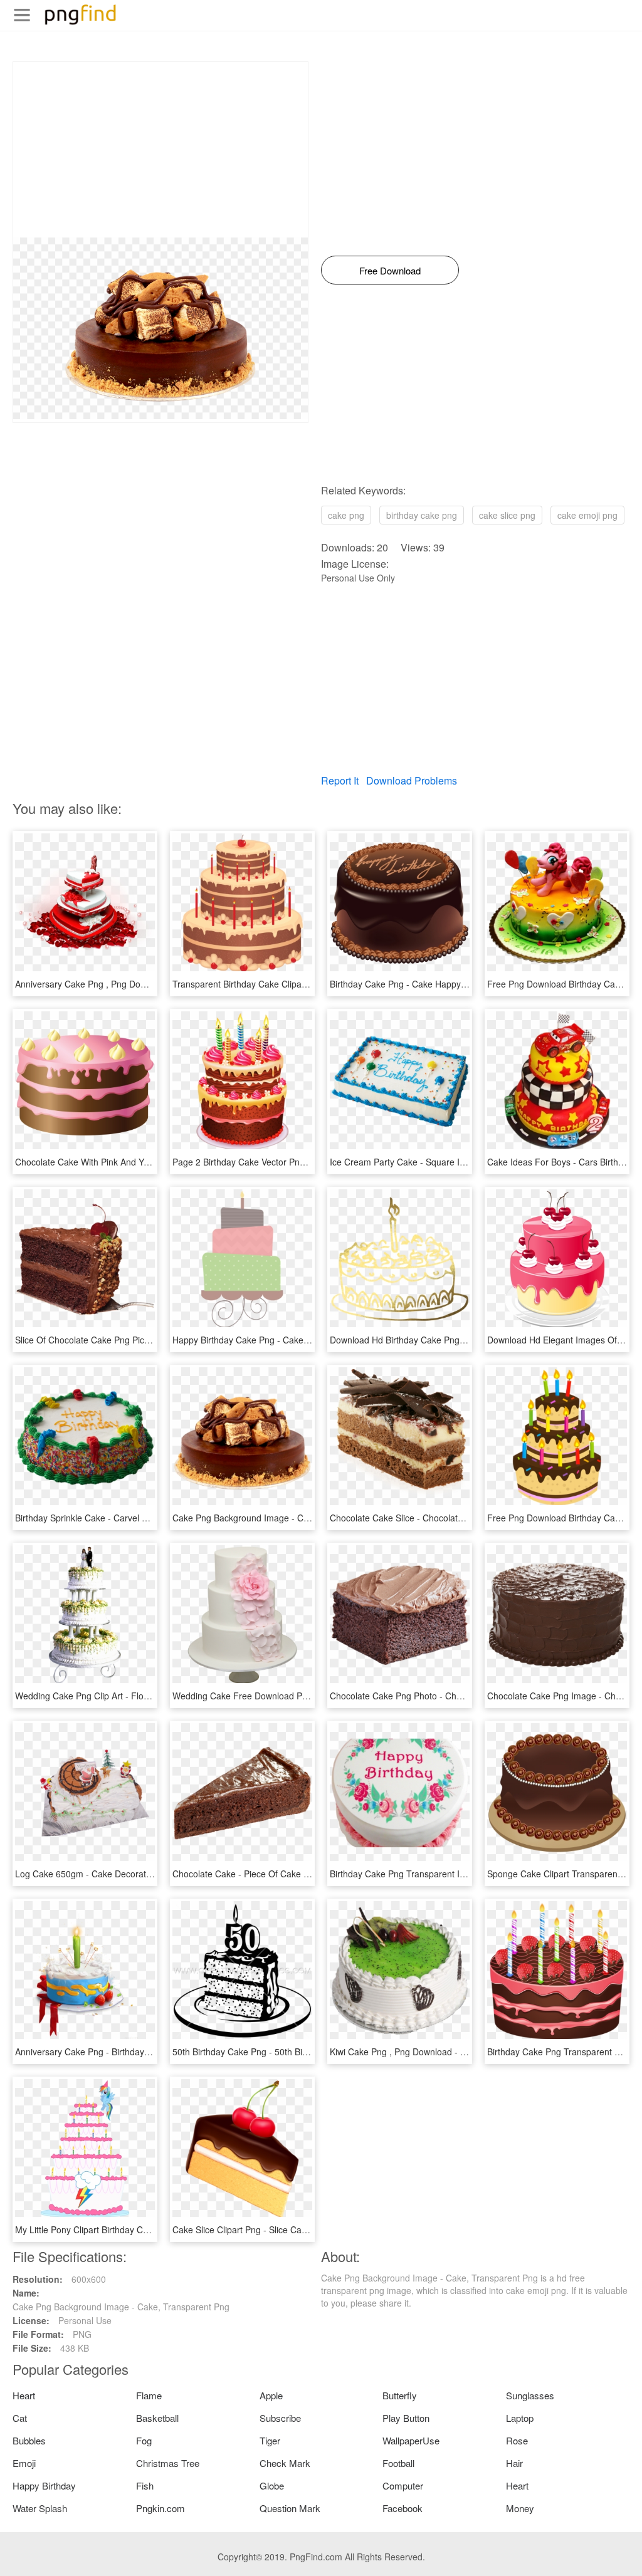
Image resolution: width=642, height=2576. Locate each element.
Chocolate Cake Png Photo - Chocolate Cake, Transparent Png (455, 1696)
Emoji (24, 2463)
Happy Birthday (44, 2485)
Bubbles (29, 2440)
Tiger (270, 2440)
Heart (24, 2395)
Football (398, 2463)
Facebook (403, 2508)
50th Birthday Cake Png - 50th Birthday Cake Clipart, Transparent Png (311, 2052)
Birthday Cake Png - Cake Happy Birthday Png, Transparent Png (458, 984)
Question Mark (290, 2508)
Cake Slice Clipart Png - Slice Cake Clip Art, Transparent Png (293, 2229)
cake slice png (507, 515)
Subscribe (280, 2418)
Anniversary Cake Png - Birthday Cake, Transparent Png (127, 2052)
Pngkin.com (160, 2508)
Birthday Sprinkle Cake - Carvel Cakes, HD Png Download (130, 1518)
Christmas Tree (168, 2463)
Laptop (520, 2418)
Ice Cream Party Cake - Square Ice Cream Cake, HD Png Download (465, 1162)
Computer (403, 2485)
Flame (149, 2395)
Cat (20, 2418)
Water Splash (40, 2508)
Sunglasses (530, 2395)
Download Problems (412, 780)
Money (520, 2508)
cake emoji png (587, 515)
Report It (340, 780)
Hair (514, 2463)
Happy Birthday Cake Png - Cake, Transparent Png (274, 1340)
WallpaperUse (411, 2440)
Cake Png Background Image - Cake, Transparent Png (281, 1518)
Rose (517, 2440)
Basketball (157, 2418)
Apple (271, 2395)
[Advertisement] (160, 150)
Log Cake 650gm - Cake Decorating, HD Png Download (125, 1874)
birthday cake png (422, 515)
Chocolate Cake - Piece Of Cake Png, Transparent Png (282, 1874)
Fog (144, 2440)
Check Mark (285, 2463)
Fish (145, 2485)
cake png (346, 515)
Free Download (390, 270)
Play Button (406, 2418)
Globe (272, 2485)
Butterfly (400, 2395)
